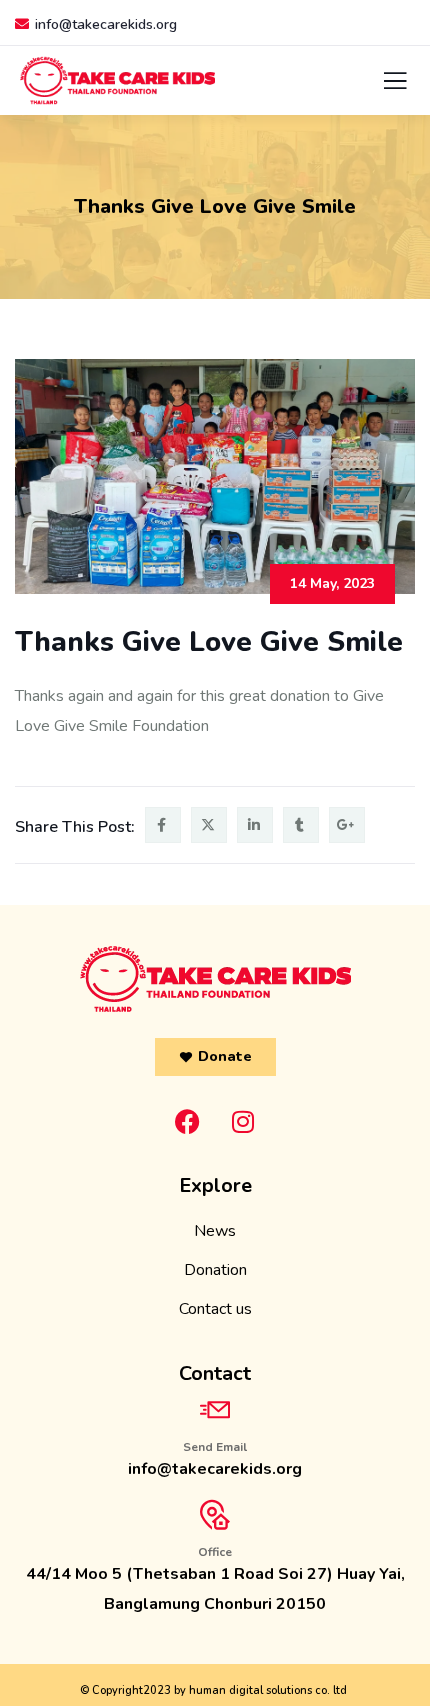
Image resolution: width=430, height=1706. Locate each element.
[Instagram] (243, 1121)
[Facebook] (188, 1121)
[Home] (215, 979)
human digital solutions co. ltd (268, 1690)
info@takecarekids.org (106, 24)
